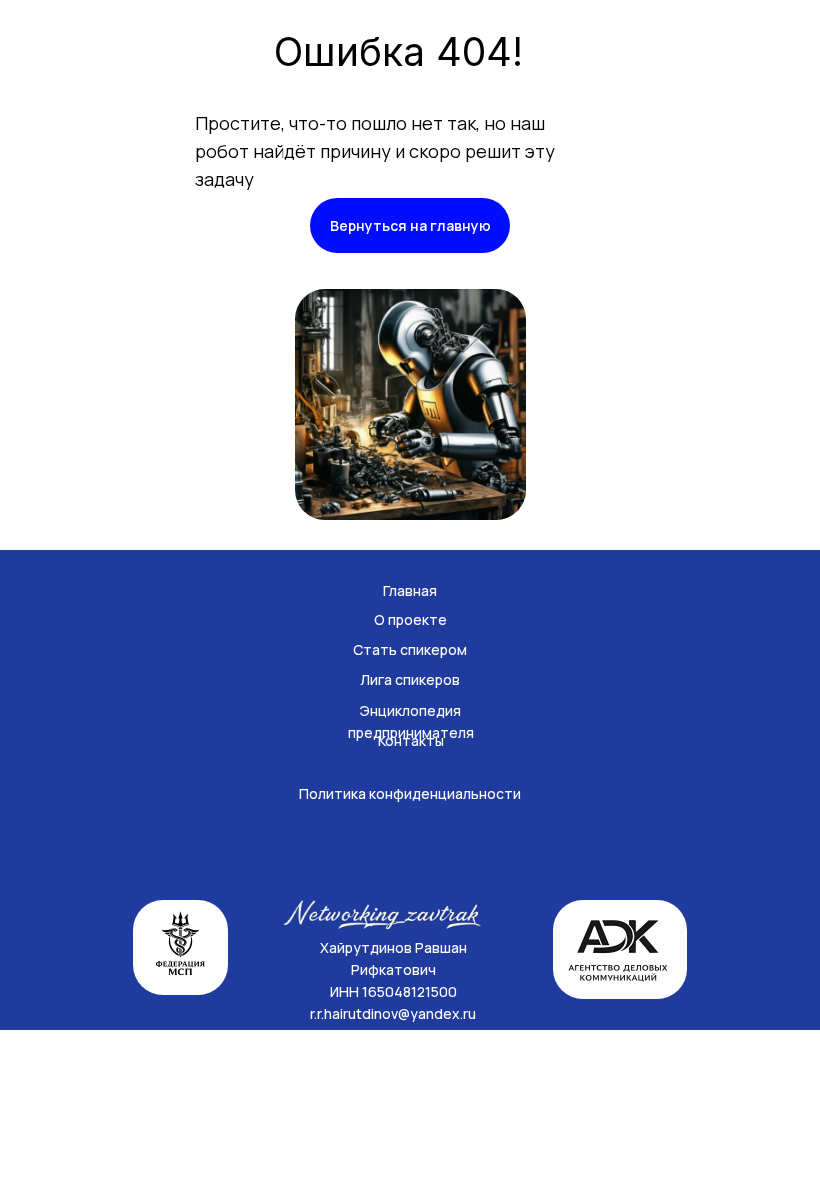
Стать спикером (410, 649)
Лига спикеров (410, 679)
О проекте (410, 619)
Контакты (411, 740)
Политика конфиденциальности (410, 793)
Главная (410, 590)
